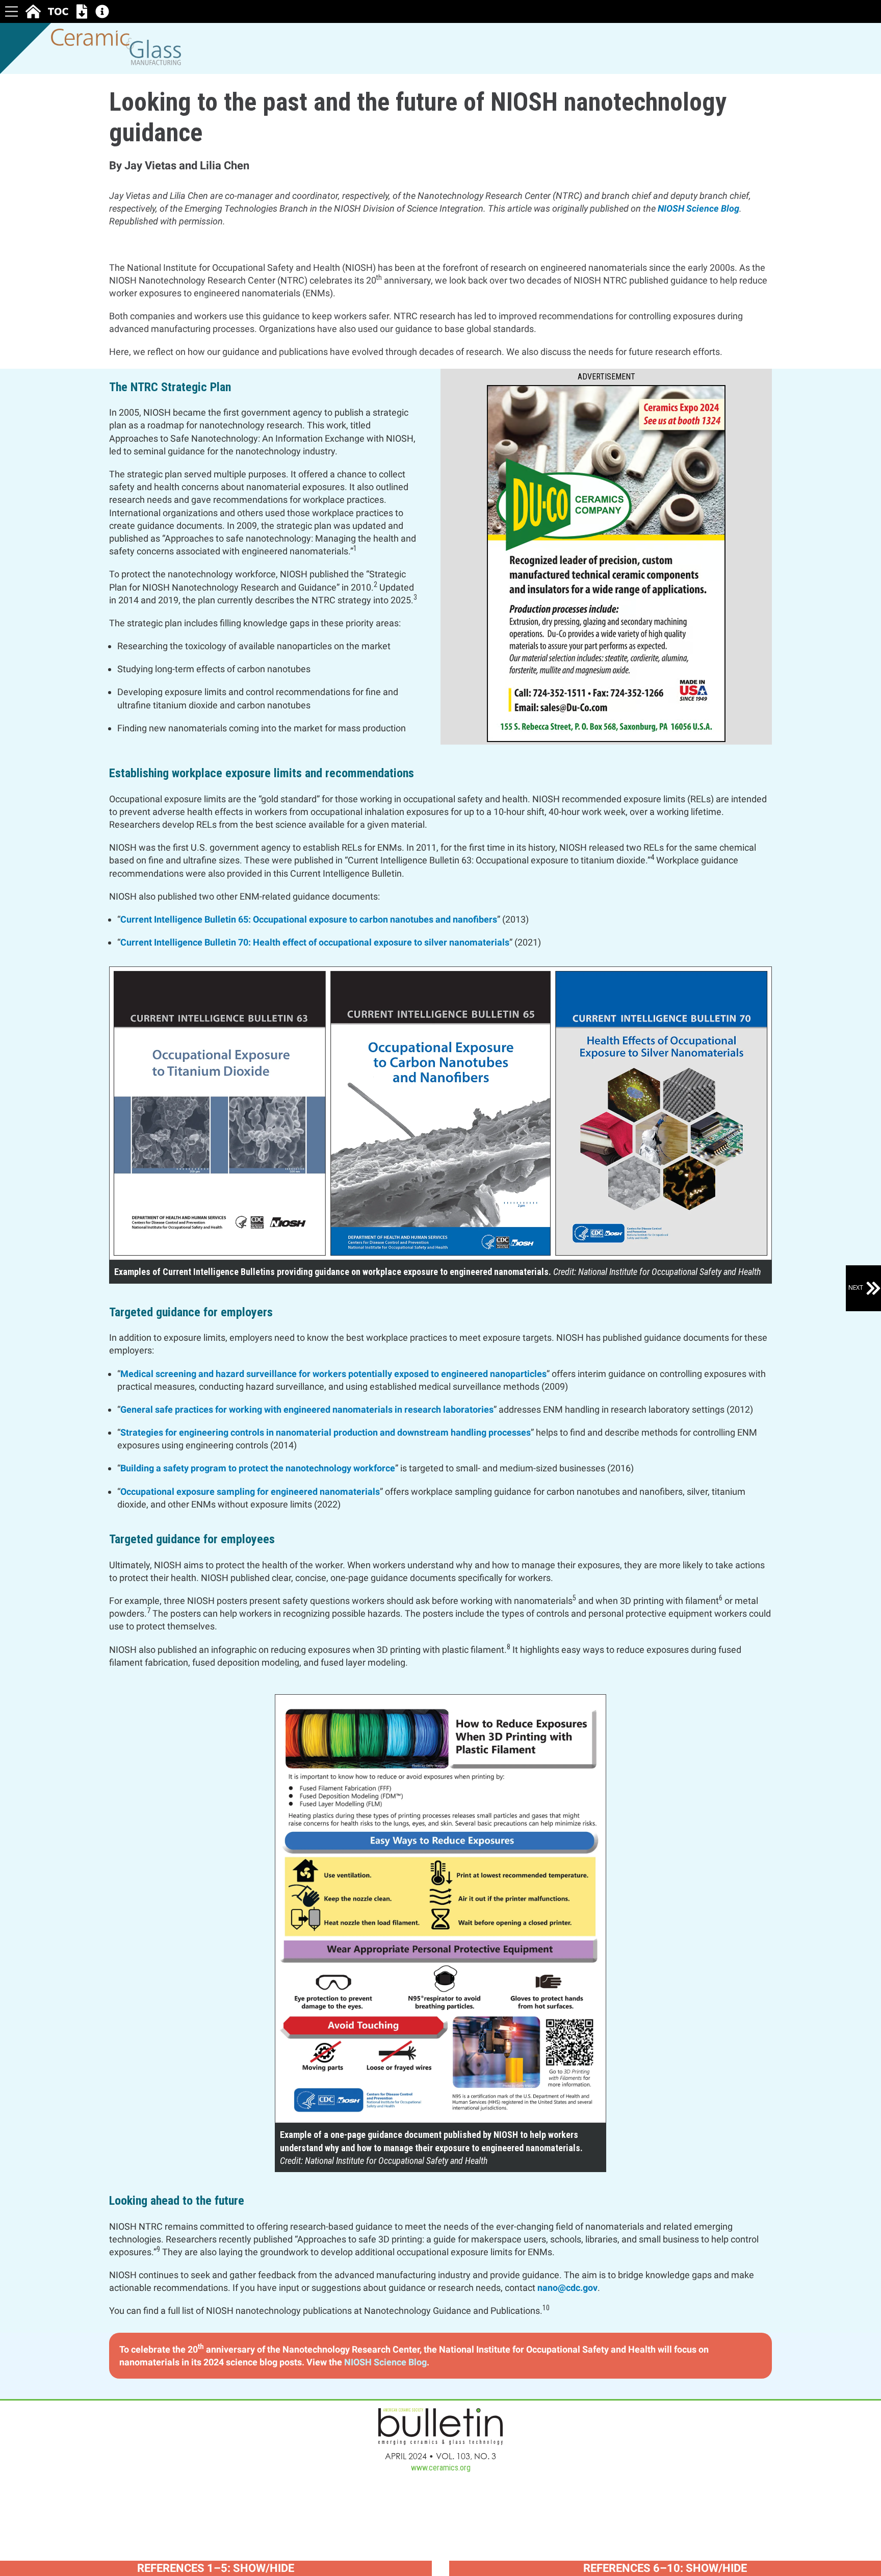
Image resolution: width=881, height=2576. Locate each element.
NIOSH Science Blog (698, 208)
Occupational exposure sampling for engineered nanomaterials (250, 1491)
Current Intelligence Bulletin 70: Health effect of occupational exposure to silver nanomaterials (315, 942)
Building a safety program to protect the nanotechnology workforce (258, 1468)
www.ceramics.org (441, 2468)
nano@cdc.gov (567, 2288)
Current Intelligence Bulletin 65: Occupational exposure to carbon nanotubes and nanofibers (309, 919)
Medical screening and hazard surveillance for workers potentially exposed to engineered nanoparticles (333, 1374)
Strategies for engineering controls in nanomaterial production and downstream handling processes (326, 1432)
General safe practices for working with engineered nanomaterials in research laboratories (307, 1409)
